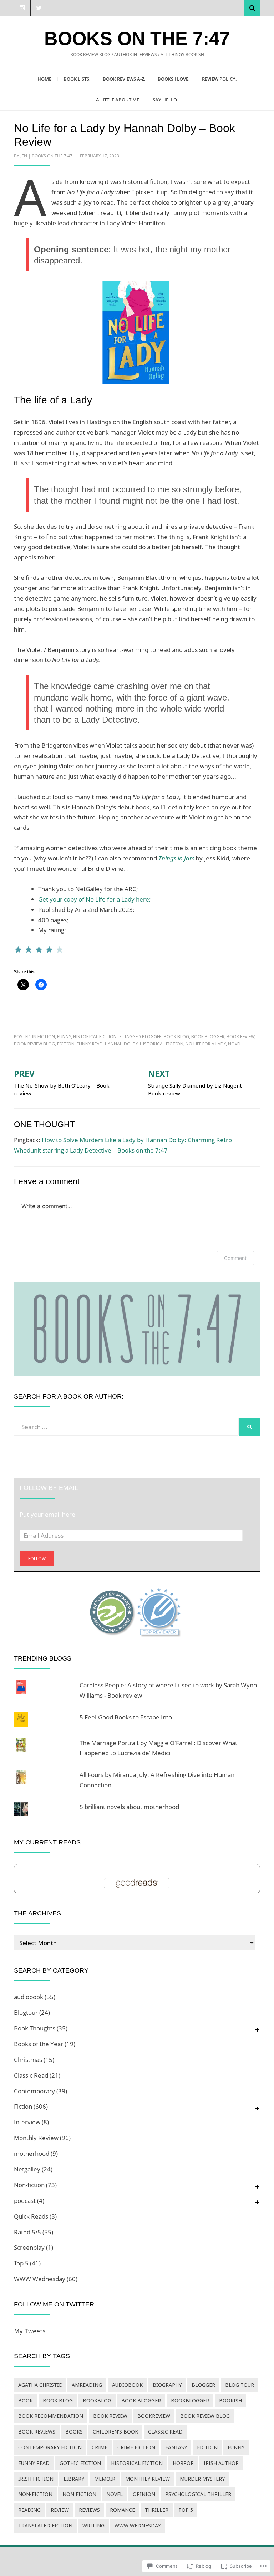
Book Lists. (77, 79)
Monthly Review (36, 2138)
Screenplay (29, 2247)
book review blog (34, 1044)
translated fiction (45, 2525)
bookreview (154, 2416)
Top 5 (21, 2263)
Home (44, 79)
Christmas (28, 2060)
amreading (87, 2385)
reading (29, 2510)
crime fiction (136, 2447)
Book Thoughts (35, 2028)
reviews (89, 2510)
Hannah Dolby (121, 1044)
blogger (152, 1037)
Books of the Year (39, 2044)
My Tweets (30, 2331)
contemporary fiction (50, 2447)
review (60, 2510)
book (26, 2401)
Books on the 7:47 (137, 39)
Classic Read (31, 2075)
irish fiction (36, 2479)
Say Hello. (166, 100)
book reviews (37, 2432)
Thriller (157, 2510)
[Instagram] (22, 8)
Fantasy (176, 2447)
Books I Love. (174, 79)
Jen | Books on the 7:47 (46, 156)
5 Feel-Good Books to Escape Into (126, 1717)
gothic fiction (80, 2463)
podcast (25, 2201)
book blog (176, 1037)
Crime (100, 2447)
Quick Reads (31, 2216)
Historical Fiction (95, 1037)
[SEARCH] (249, 1427)
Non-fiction (29, 2185)
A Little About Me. (118, 100)
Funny (64, 1037)
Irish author (221, 2463)
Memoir (105, 2479)
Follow (37, 1559)
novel (235, 1044)
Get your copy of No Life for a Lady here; (95, 899)
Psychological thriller (198, 2494)
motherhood (32, 2153)
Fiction (46, 1037)
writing (93, 2525)
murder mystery (202, 2479)
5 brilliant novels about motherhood (129, 1807)
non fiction (79, 2494)
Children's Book (115, 2432)
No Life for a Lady (206, 1044)
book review (240, 1037)
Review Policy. (219, 79)
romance (122, 2510)
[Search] (252, 8)
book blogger (208, 1037)
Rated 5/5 (27, 2232)
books (74, 2432)
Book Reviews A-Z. (124, 79)
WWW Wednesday (40, 2279)
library (74, 2479)
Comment (235, 1258)
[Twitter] (39, 8)
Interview (27, 2122)
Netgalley (27, 2169)
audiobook (29, 1997)
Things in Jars (177, 858)
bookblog (97, 2401)
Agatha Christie (40, 2385)
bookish (230, 2401)
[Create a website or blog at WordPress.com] (137, 2562)
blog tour (240, 2385)
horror (183, 2463)
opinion (144, 2494)
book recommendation (51, 2416)
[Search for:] (126, 1427)
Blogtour (26, 2012)
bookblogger (190, 2401)
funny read (90, 1044)
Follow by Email (49, 1488)
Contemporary (34, 2091)
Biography (167, 2385)
